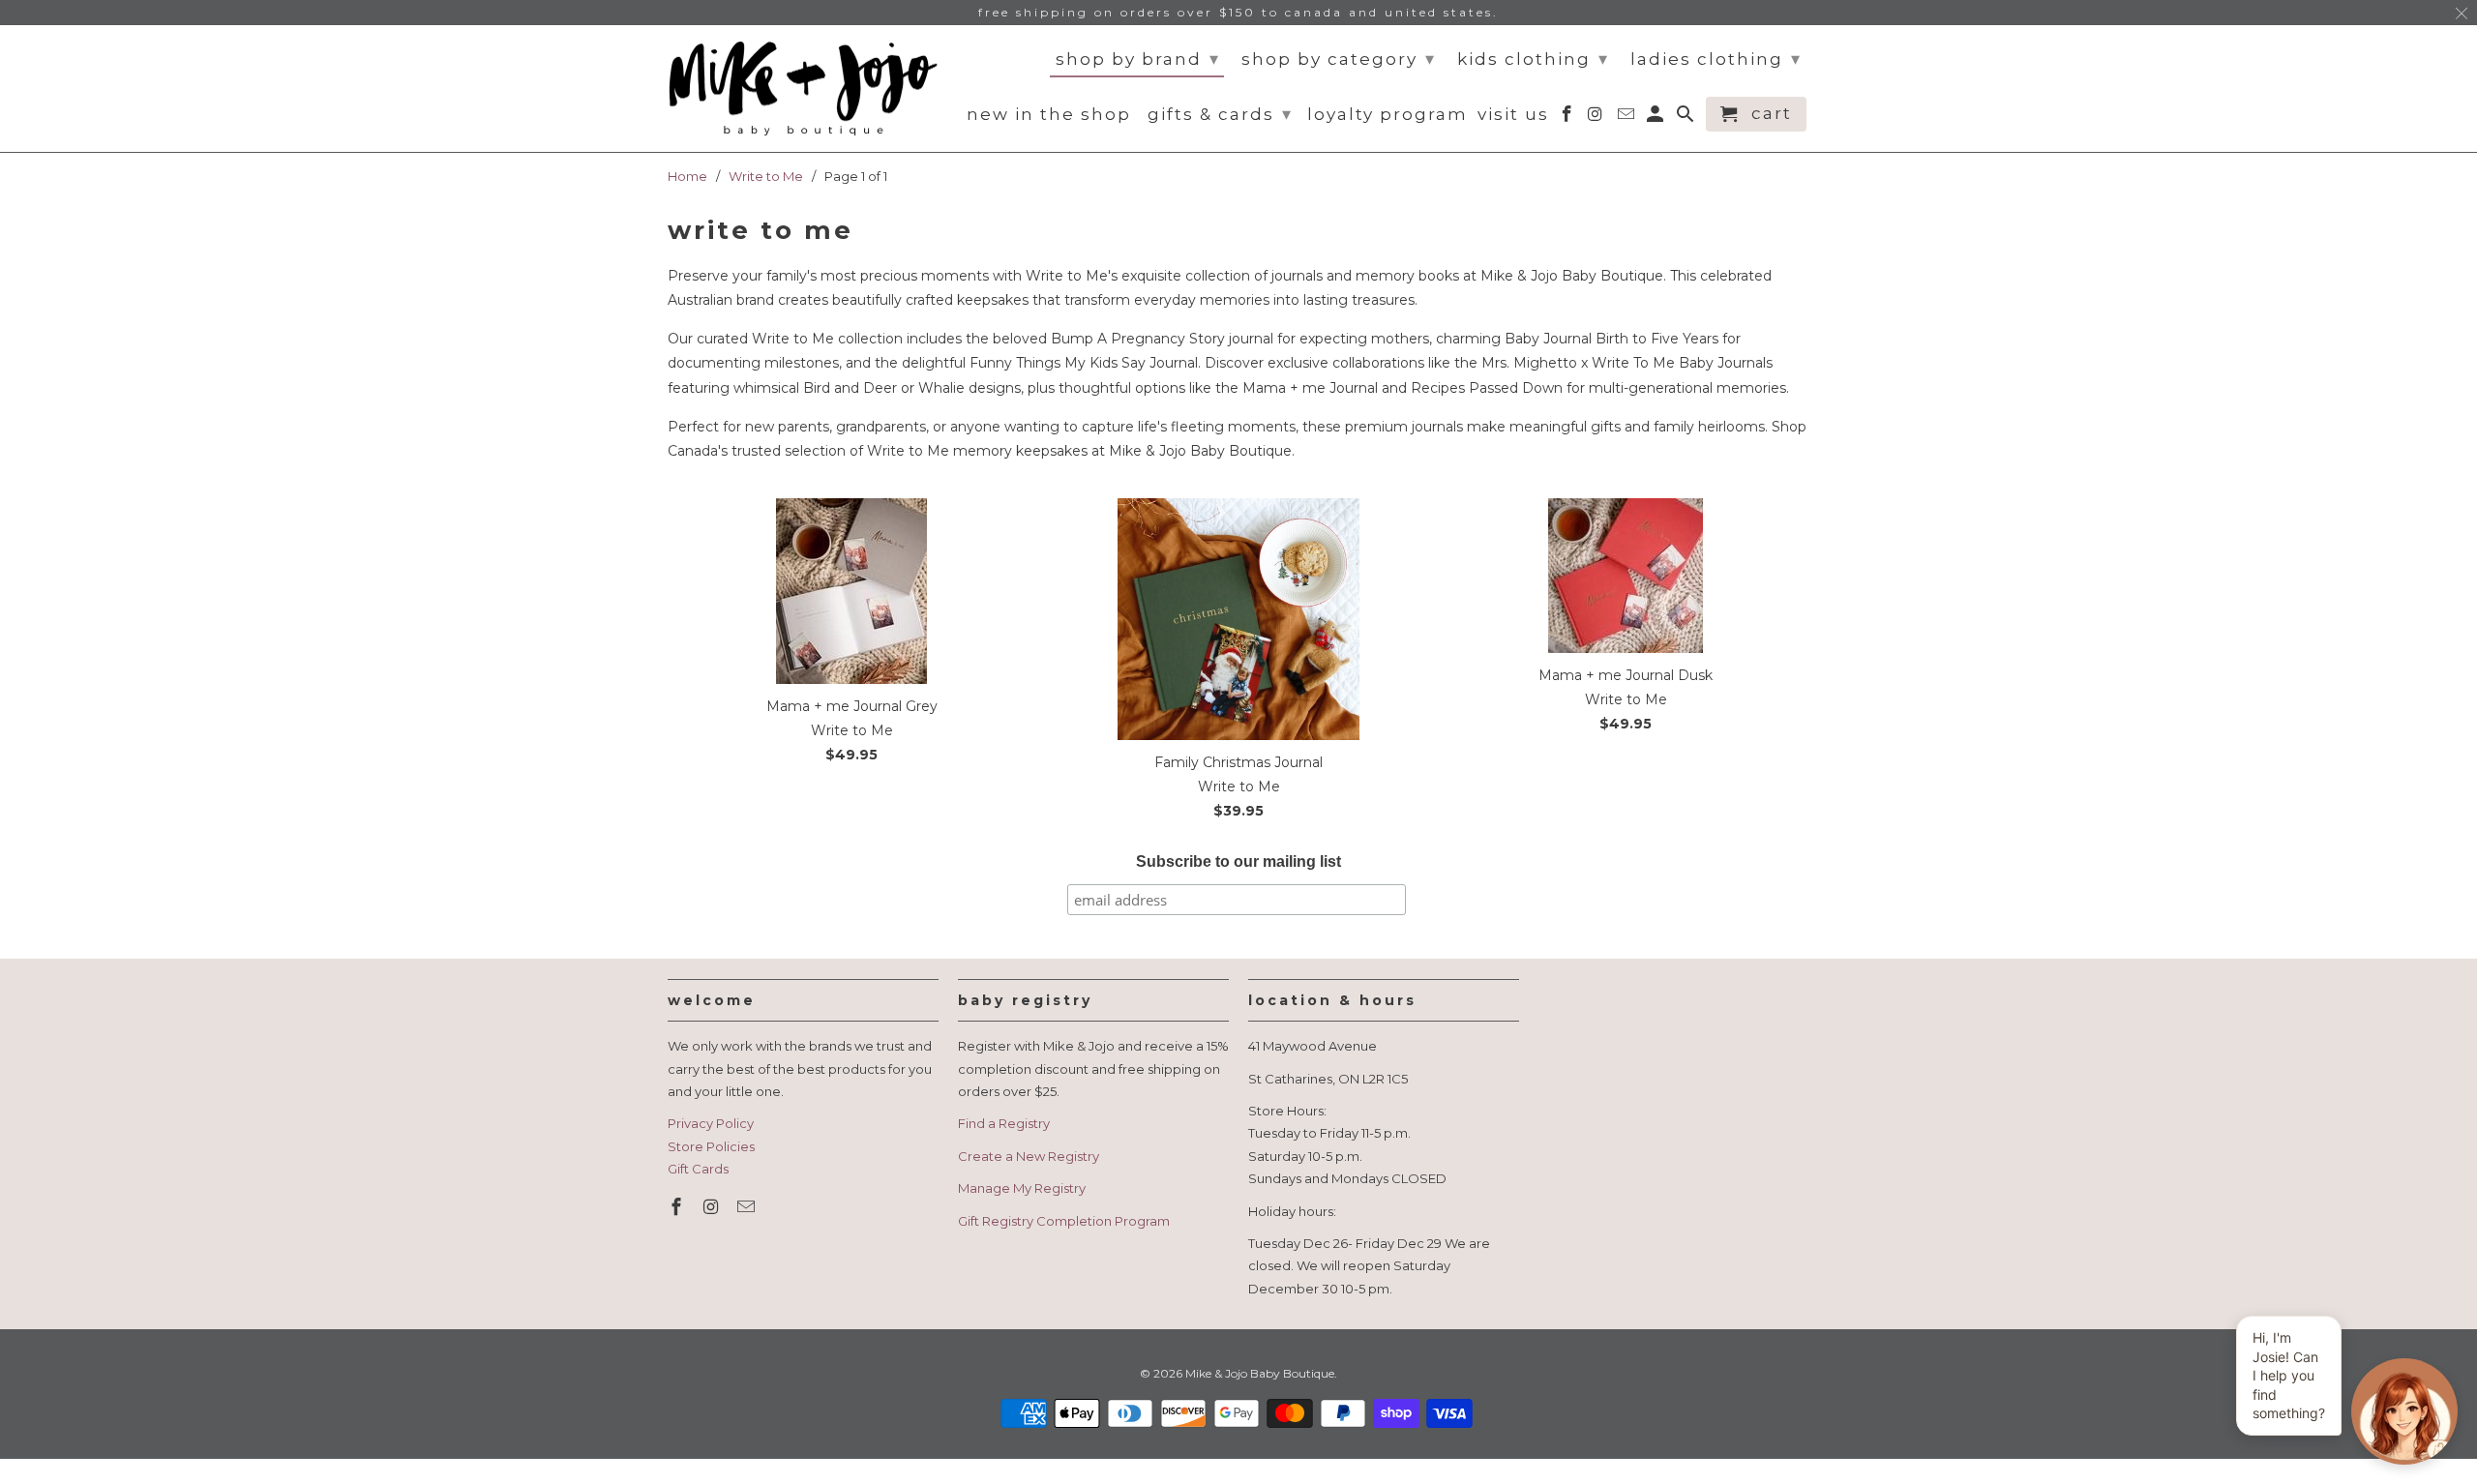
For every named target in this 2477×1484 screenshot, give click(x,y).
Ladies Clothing (1716, 59)
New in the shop (1049, 115)
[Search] (1687, 118)
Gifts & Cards (1220, 114)
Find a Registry (1004, 1123)
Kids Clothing (1533, 59)
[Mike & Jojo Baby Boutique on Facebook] (678, 1207)
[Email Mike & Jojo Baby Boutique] (748, 1207)
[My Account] (1657, 118)
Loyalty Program (1388, 115)
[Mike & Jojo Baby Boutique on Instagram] (713, 1207)
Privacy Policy (711, 1123)
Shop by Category (1339, 59)
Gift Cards (698, 1169)
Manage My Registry (1022, 1188)
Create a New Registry (1029, 1156)
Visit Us (1513, 115)
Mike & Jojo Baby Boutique (1260, 1373)
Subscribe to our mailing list (1238, 861)
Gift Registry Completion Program (1064, 1221)
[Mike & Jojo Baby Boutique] (803, 89)
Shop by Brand (1138, 59)
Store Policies (711, 1146)
